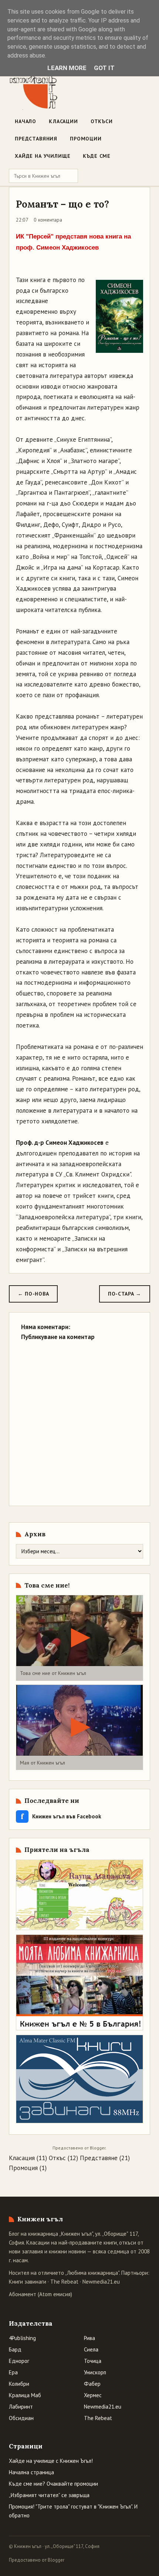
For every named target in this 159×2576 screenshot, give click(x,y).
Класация (22, 2158)
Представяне (99, 2158)
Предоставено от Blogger (37, 2560)
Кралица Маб (25, 2395)
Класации (63, 121)
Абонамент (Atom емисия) (40, 2294)
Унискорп (95, 2372)
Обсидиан (21, 2418)
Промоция (23, 2168)
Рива (89, 2338)
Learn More (67, 68)
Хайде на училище (43, 156)
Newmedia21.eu (101, 2282)
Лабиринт (21, 2407)
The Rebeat (64, 2282)
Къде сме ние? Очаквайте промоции (53, 2484)
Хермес (93, 2395)
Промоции (86, 139)
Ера (13, 2372)
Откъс (57, 2158)
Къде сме (97, 156)
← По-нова (33, 1294)
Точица (93, 2361)
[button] (79, 1638)
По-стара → (125, 1294)
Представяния (36, 139)
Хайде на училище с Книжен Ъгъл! (51, 2461)
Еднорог (19, 2361)
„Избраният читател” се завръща (49, 2495)
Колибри (19, 2384)
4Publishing (22, 2338)
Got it (104, 68)
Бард (15, 2349)
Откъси (102, 121)
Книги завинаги (28, 2282)
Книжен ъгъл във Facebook (61, 1816)
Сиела (91, 2349)
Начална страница (31, 2472)
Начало (26, 121)
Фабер (92, 2384)
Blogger (98, 2148)
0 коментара (48, 220)
